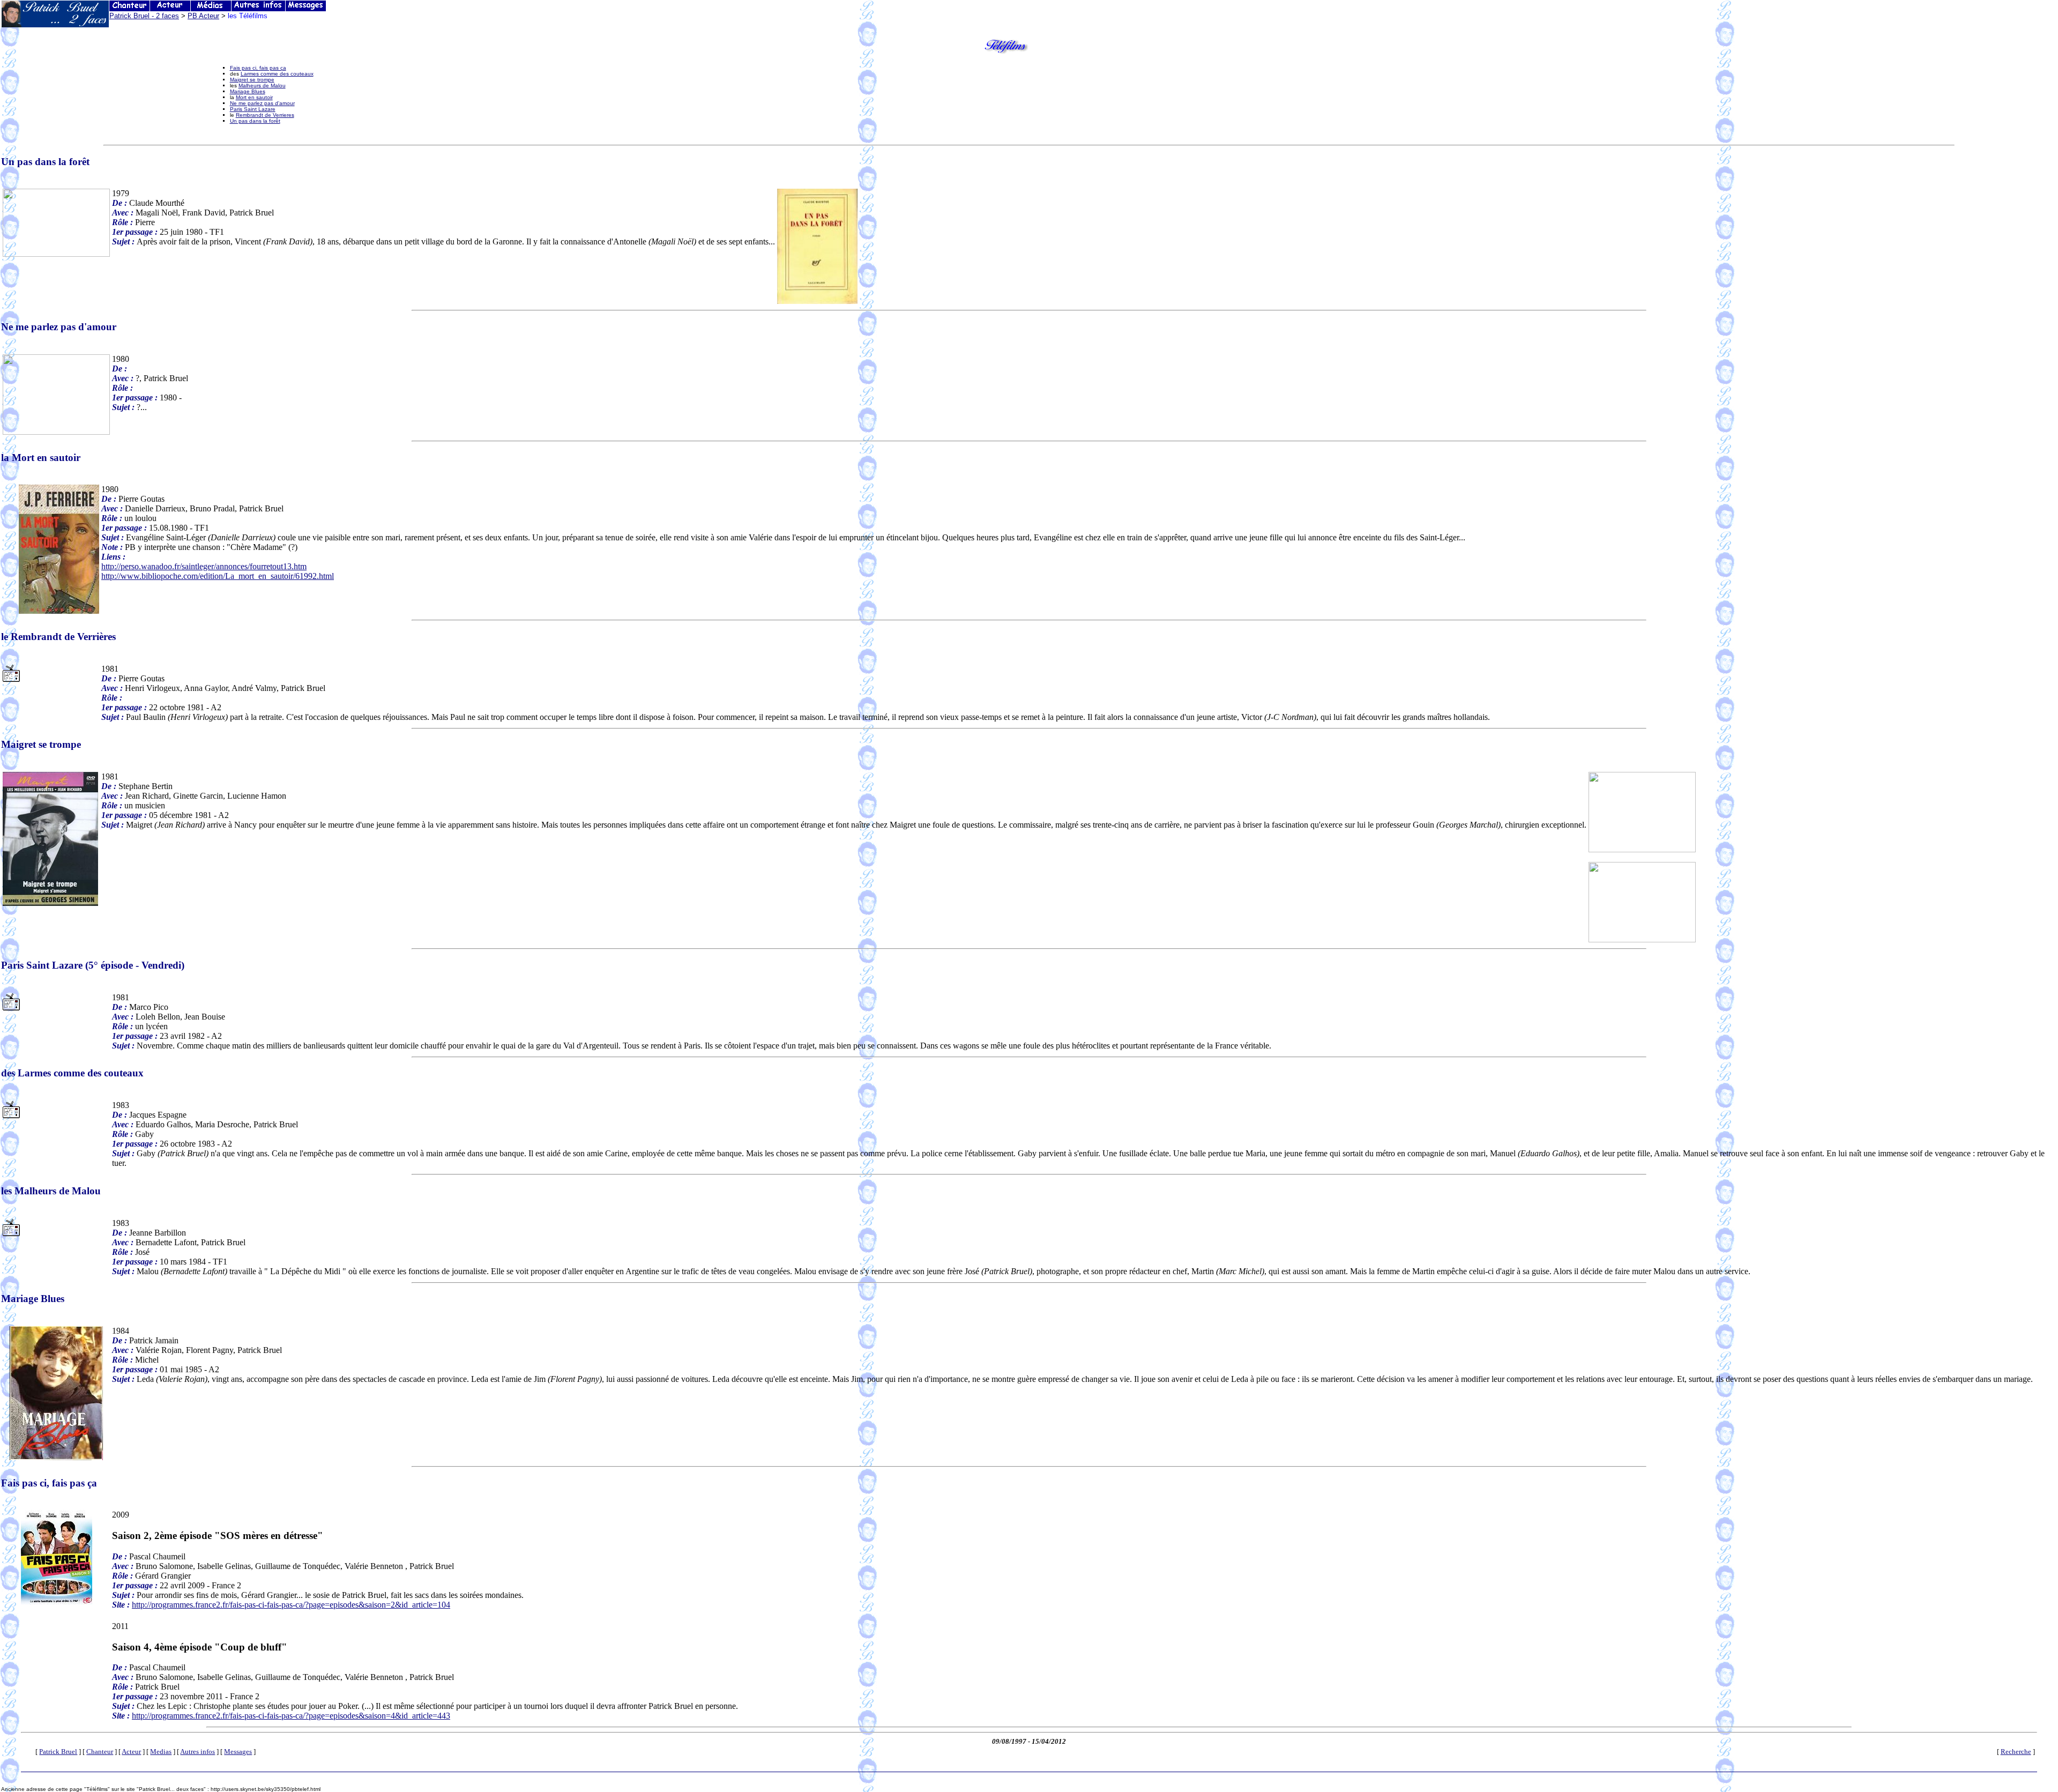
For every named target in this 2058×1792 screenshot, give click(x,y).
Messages (238, 1752)
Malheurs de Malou (262, 85)
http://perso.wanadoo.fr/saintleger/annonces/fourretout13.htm (204, 566)
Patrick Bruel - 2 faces (144, 16)
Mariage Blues (248, 91)
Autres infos (197, 1752)
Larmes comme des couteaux (277, 74)
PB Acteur (203, 16)
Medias (161, 1752)
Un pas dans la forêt (255, 121)
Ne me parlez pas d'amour (262, 103)
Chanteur (100, 1752)
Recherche (2016, 1752)
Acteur (131, 1752)
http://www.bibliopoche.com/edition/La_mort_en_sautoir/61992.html (218, 576)
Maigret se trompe (252, 80)
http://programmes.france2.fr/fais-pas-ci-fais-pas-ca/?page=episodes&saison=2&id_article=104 (291, 1605)
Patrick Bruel (58, 1752)
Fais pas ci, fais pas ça (258, 68)
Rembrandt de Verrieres (265, 115)
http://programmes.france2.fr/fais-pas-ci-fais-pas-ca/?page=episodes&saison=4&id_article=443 (291, 1716)
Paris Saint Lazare (253, 109)
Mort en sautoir (254, 97)
